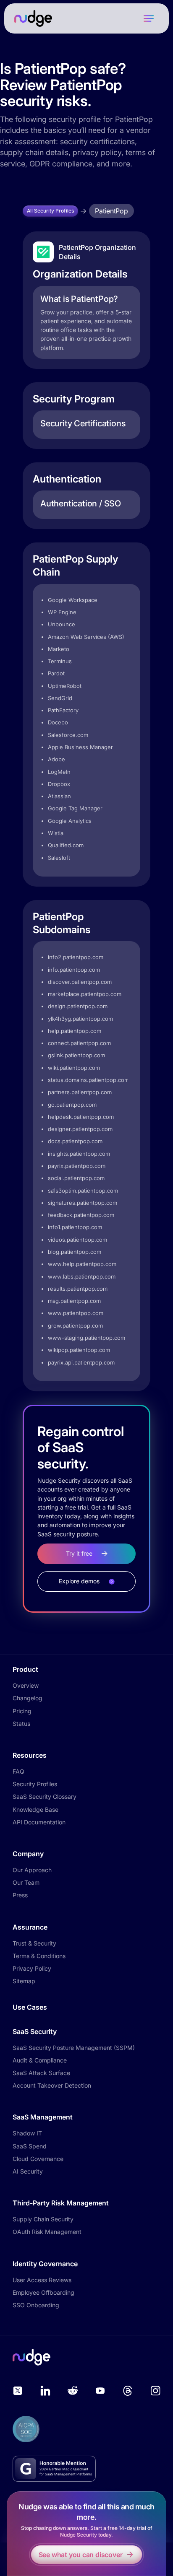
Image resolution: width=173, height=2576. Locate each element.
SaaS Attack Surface (41, 2073)
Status (21, 1724)
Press (20, 1895)
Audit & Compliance (40, 2060)
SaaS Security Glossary (45, 1796)
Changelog (28, 1698)
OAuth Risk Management (47, 2232)
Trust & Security (34, 1943)
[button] (149, 18)
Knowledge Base (35, 1809)
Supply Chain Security (43, 2219)
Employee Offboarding (43, 2292)
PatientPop (111, 211)
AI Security (28, 2171)
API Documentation (39, 1822)
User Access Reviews (42, 2280)
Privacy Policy (32, 1968)
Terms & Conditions (39, 1956)
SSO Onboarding (36, 2305)
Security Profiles (35, 1784)
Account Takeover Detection (52, 2085)
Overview (26, 1685)
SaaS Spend (30, 2146)
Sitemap (24, 1981)
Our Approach (32, 1870)
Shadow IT (27, 2133)
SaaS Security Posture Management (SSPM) (74, 2048)
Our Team (26, 1882)
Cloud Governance (38, 2159)
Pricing (22, 1711)
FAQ (18, 1771)
